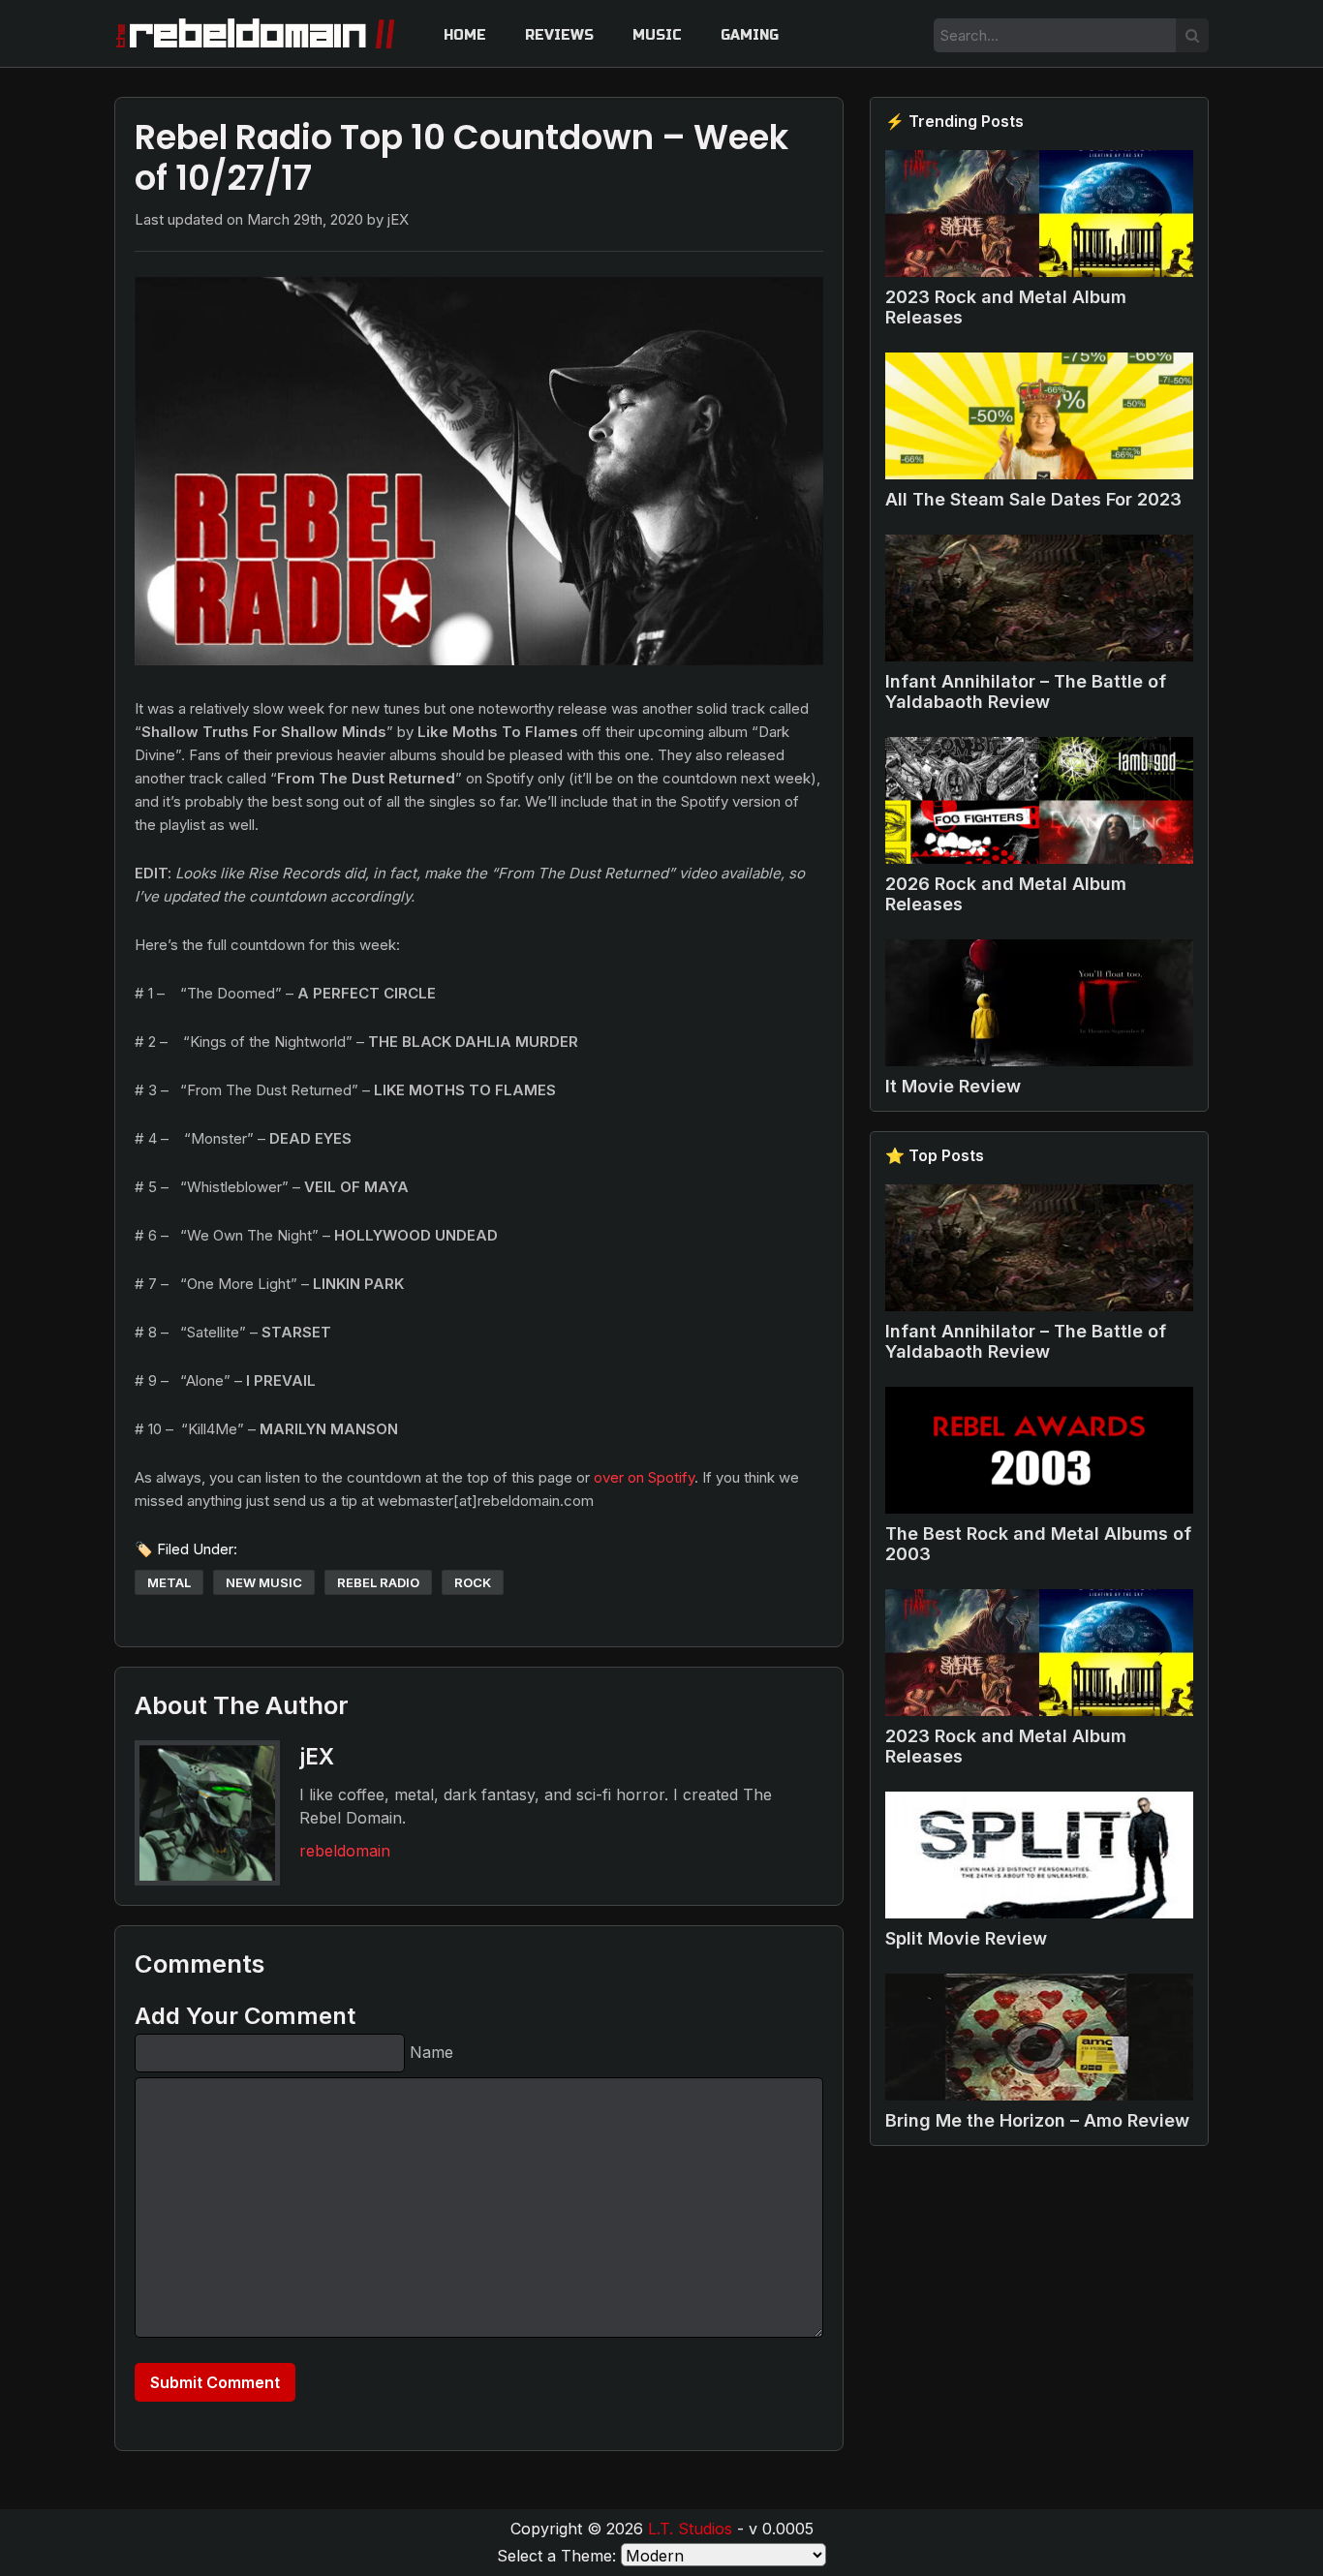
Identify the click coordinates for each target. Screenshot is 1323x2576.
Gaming (750, 35)
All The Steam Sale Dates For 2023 (1033, 499)
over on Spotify (644, 1477)
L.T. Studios (690, 2529)
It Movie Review (953, 1086)
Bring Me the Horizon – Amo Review (1037, 2120)
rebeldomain (345, 1851)
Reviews (559, 35)
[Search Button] (1192, 35)
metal (169, 1582)
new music (264, 1582)
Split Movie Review (966, 1938)
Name (431, 2052)
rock (473, 1582)
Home (465, 35)
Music (657, 35)
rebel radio (378, 1582)
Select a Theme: (556, 2556)
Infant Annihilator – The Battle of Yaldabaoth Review (1026, 691)
